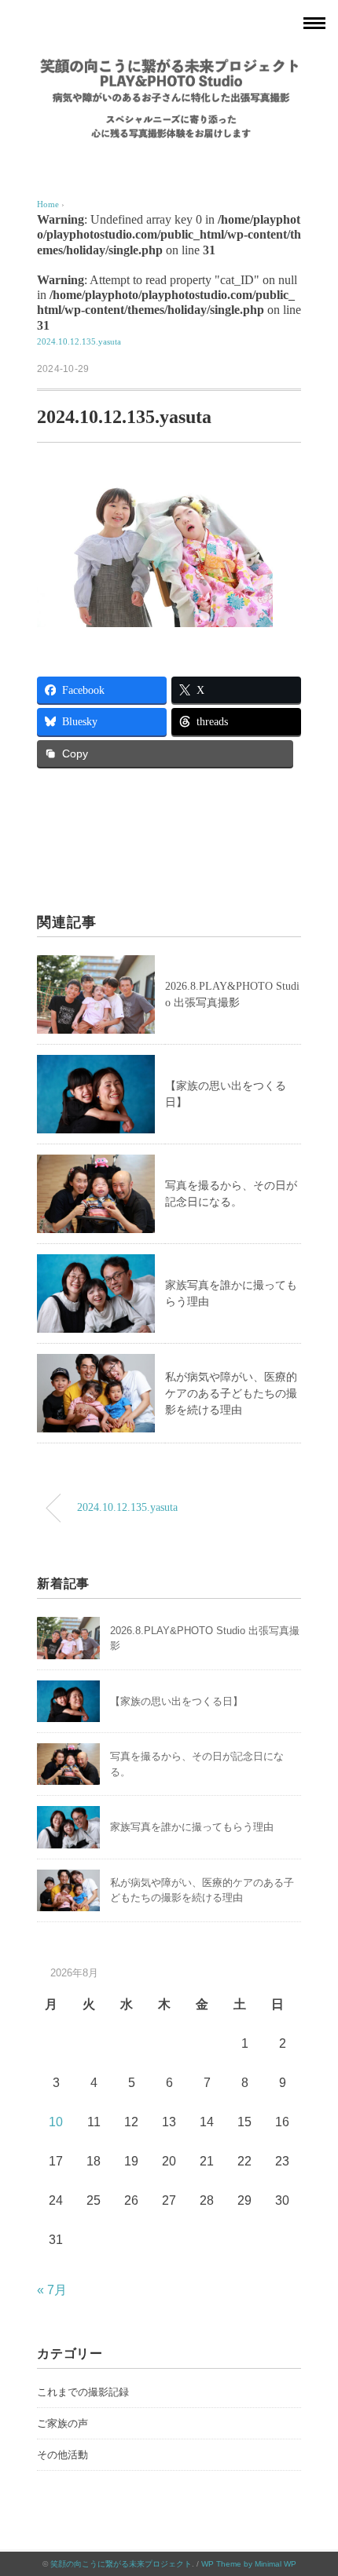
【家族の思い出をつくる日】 (176, 1701)
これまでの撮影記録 (83, 2392)
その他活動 (62, 2455)
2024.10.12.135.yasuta (79, 341)
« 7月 (52, 2290)
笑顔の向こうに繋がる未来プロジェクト (121, 2564)
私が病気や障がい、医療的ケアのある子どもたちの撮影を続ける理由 (231, 1394)
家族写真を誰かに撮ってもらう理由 (192, 1827)
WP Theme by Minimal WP (249, 2564)
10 (56, 2122)
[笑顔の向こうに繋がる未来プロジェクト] (169, 66)
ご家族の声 (62, 2423)
